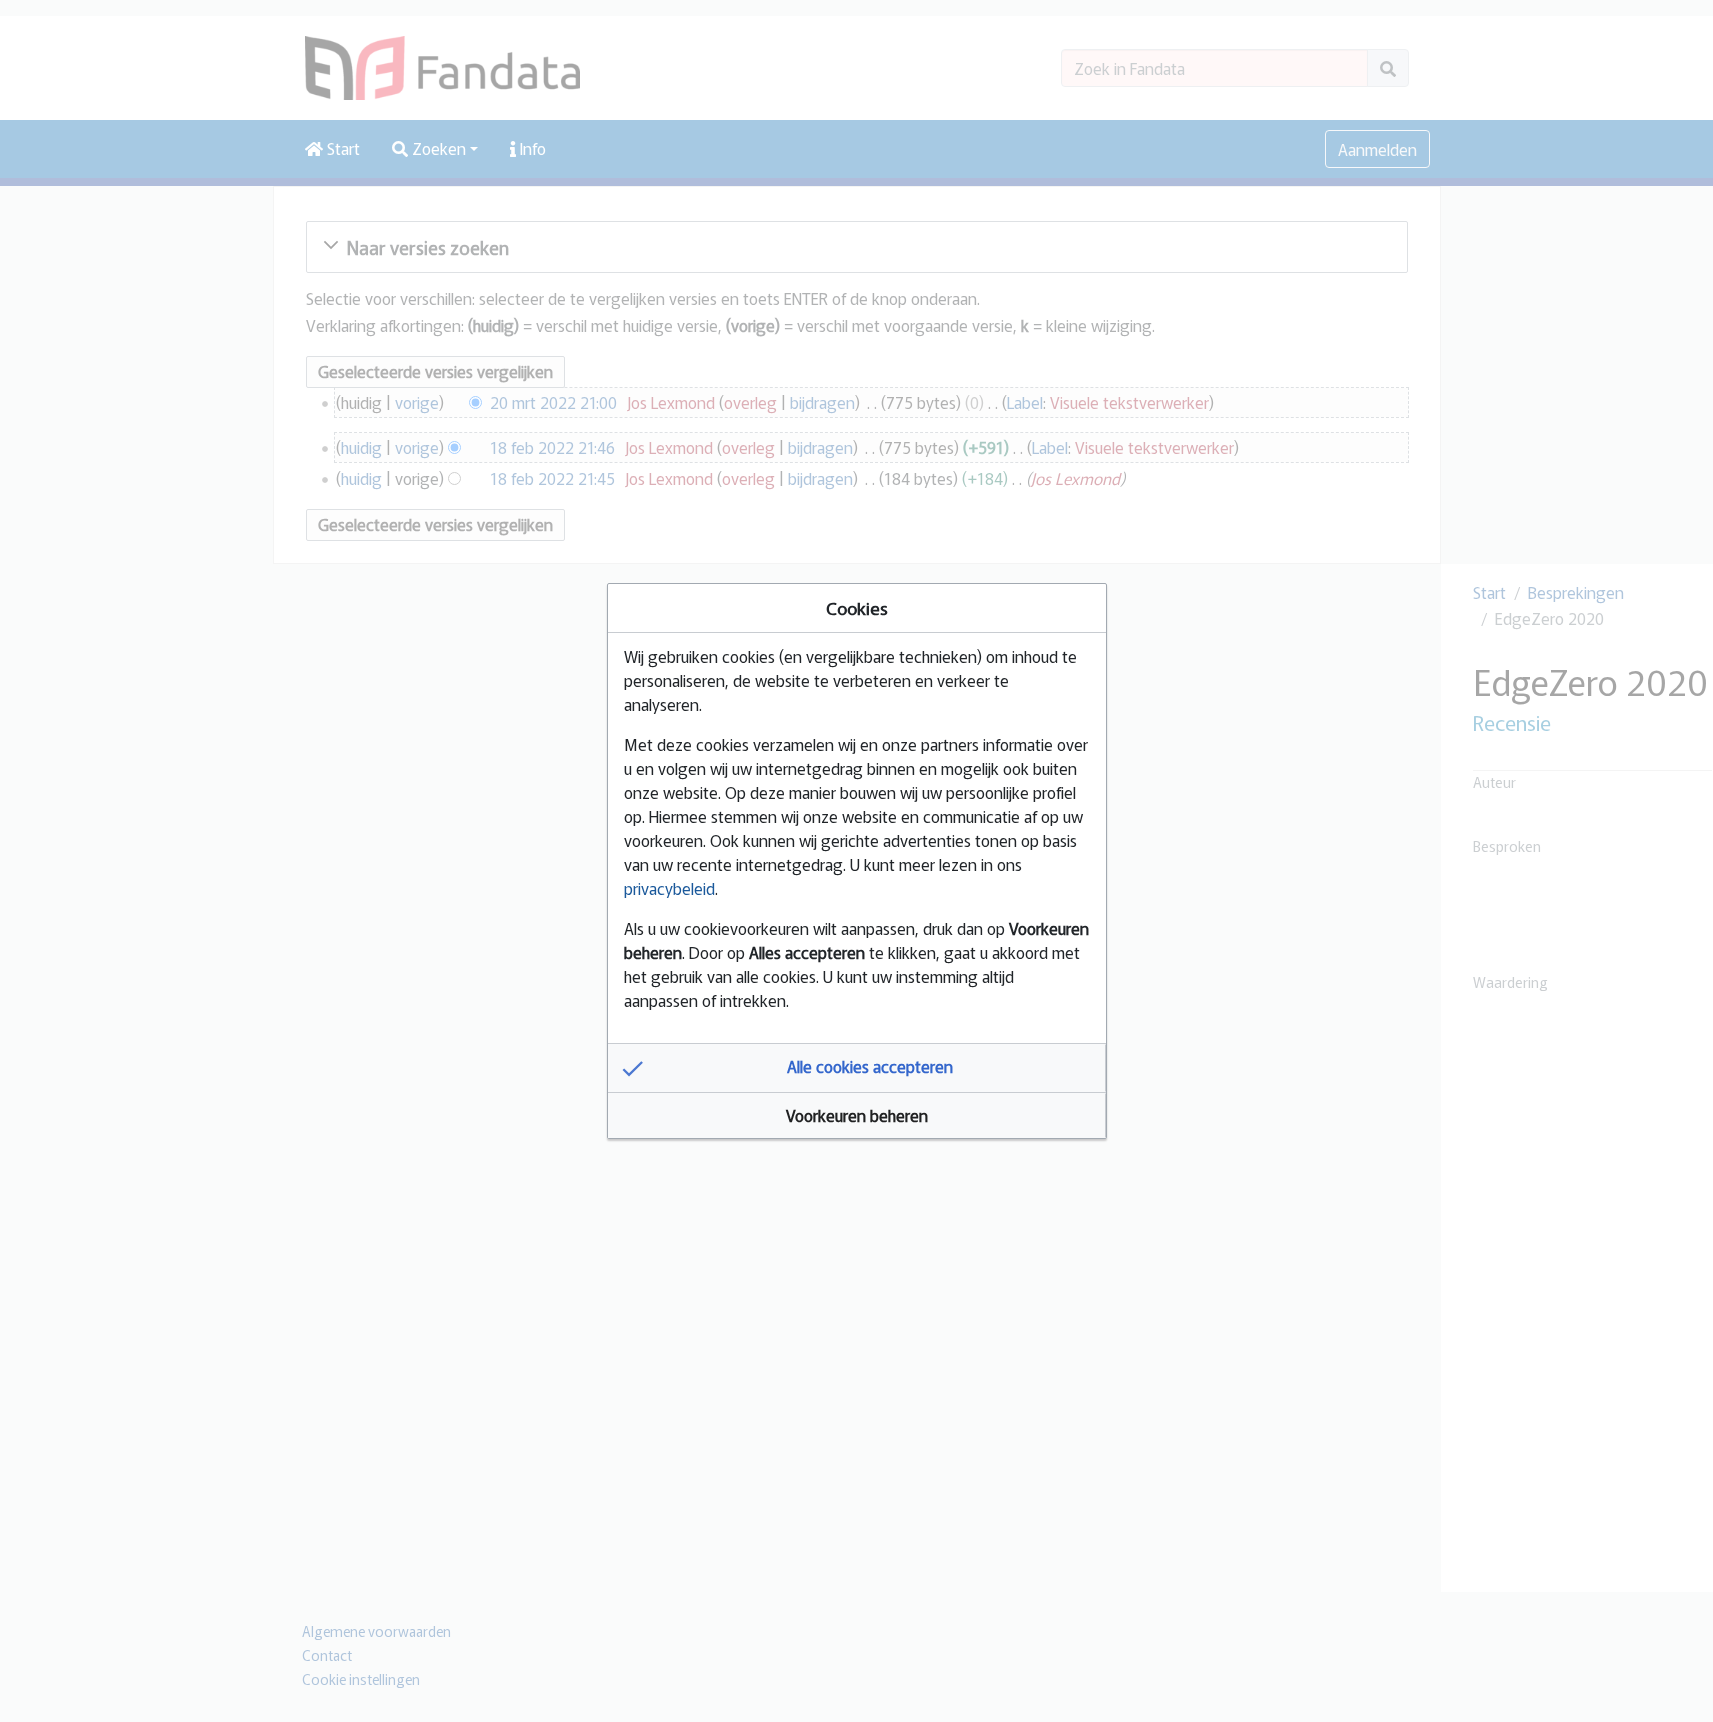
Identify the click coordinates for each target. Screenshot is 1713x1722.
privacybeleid (669, 888)
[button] (857, 1068)
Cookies (857, 607)
